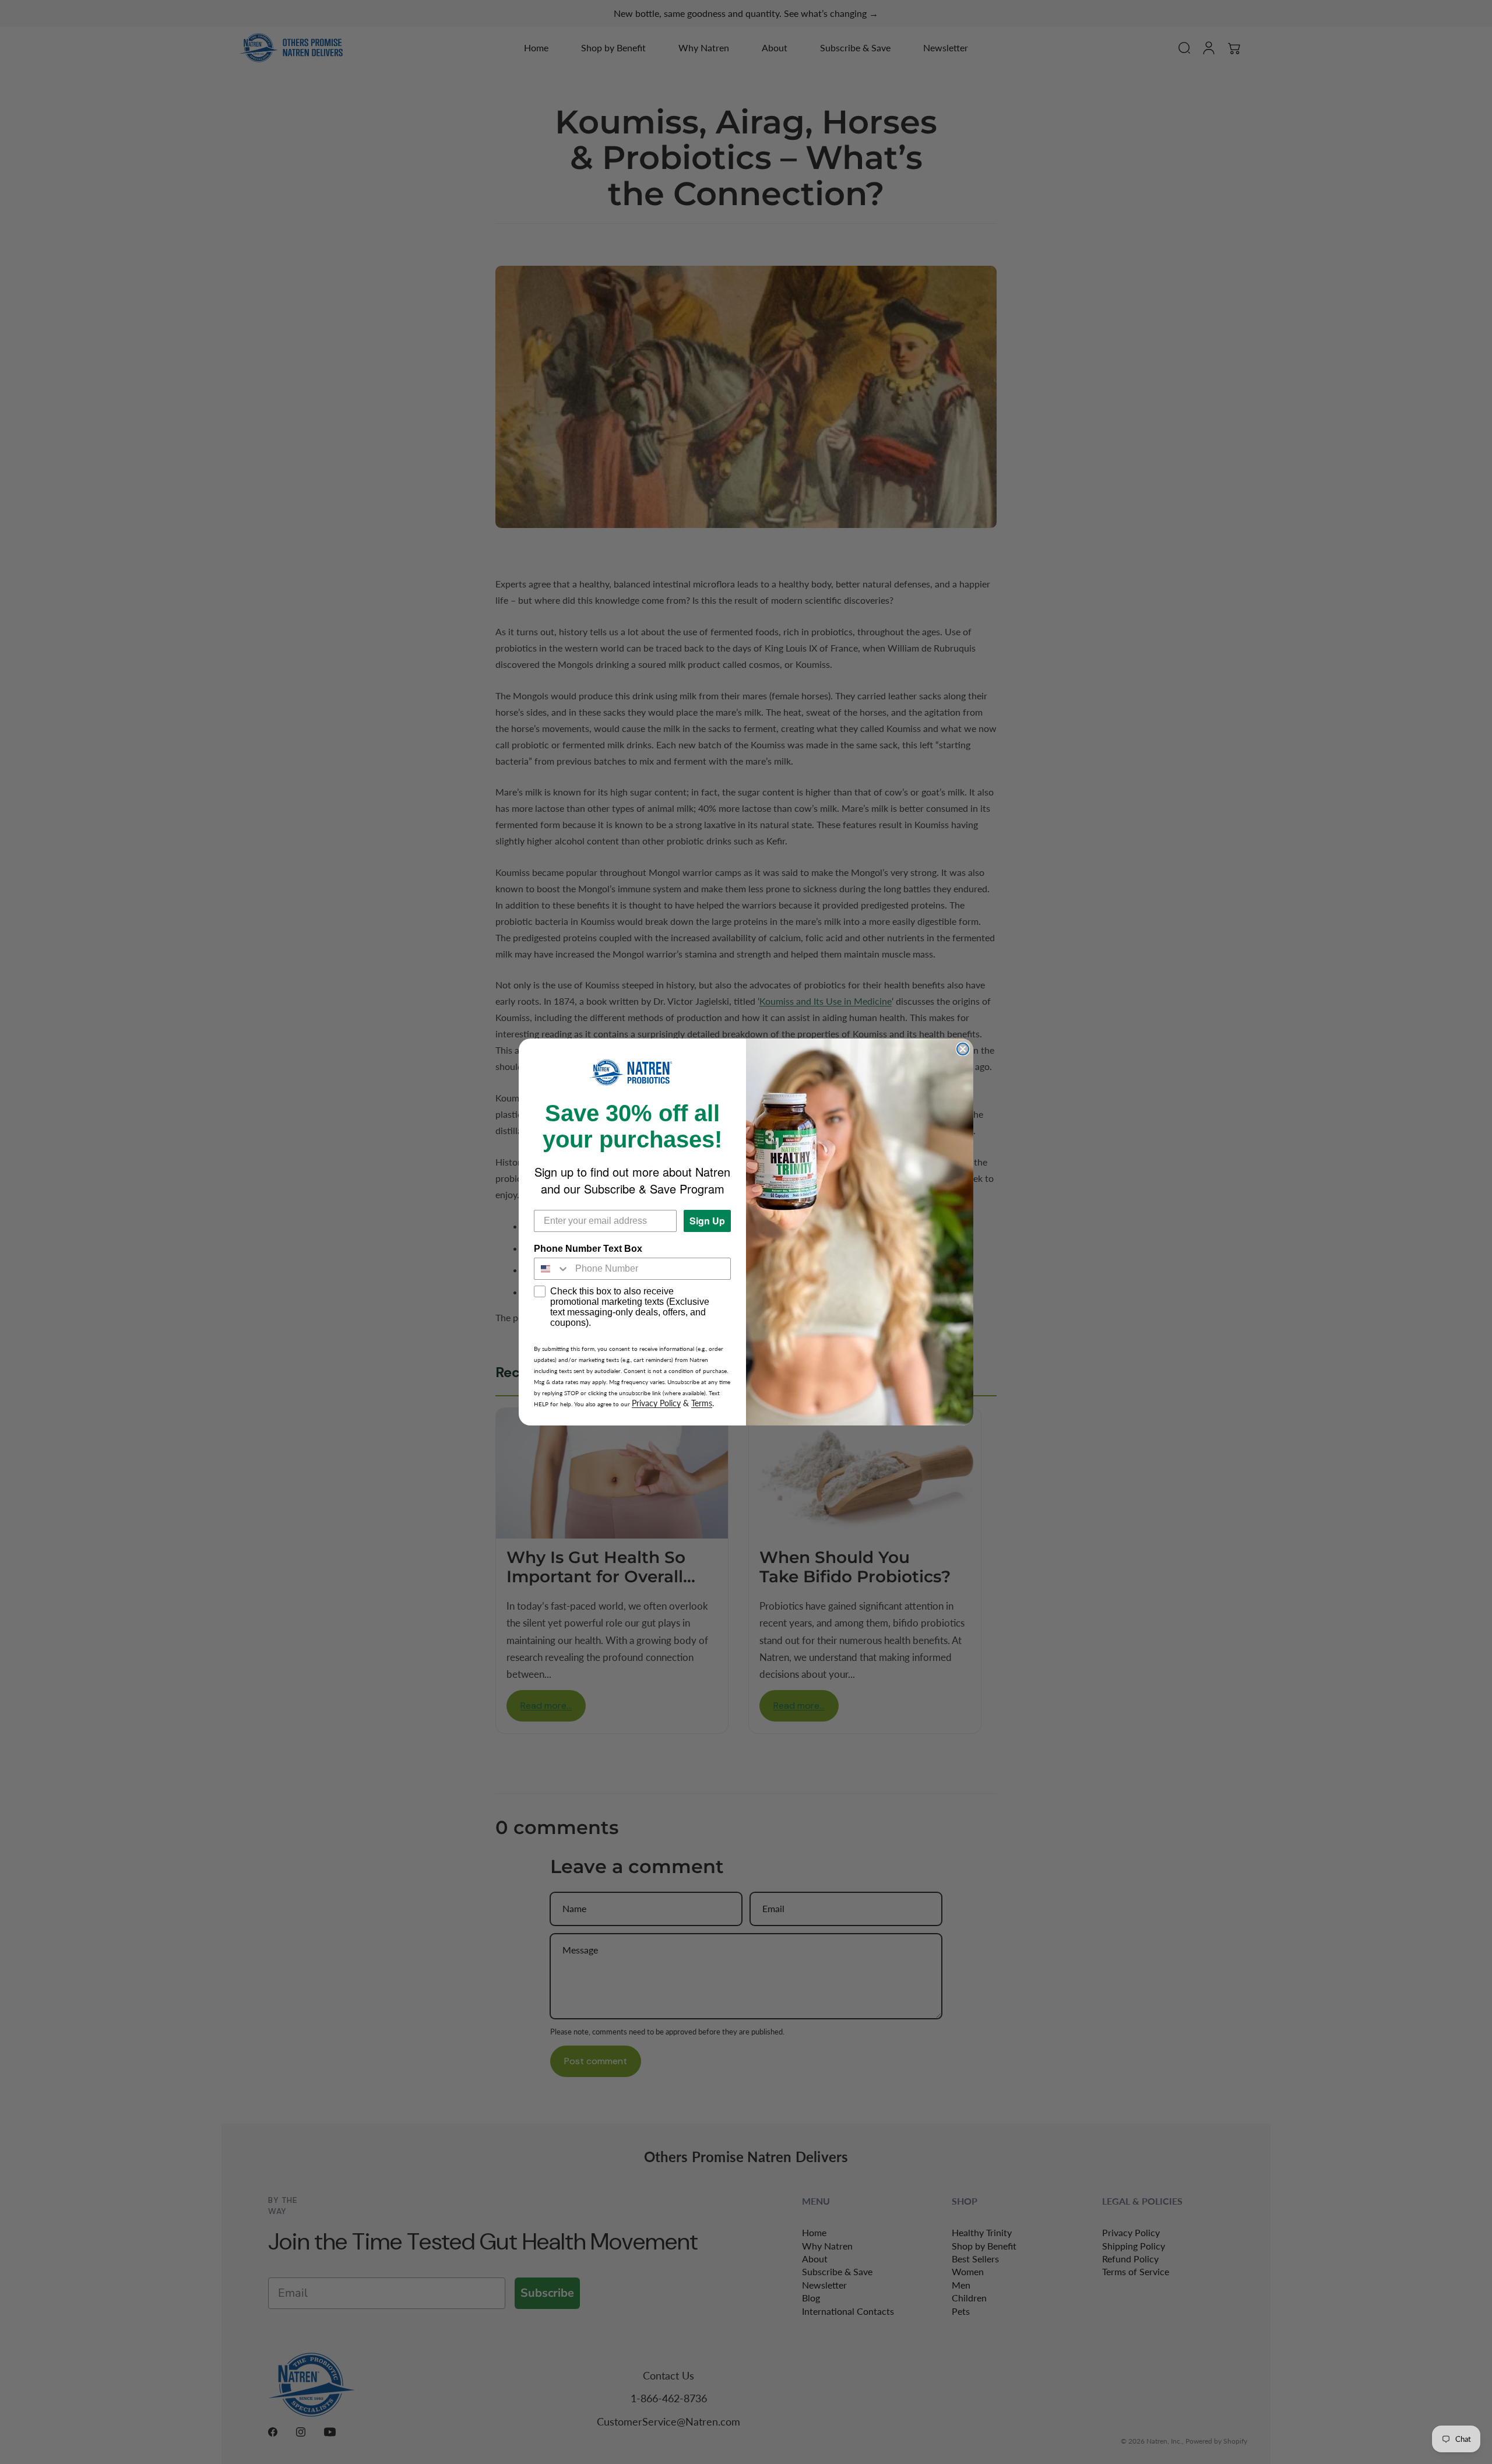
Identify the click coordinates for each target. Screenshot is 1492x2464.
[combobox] (552, 1269)
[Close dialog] (963, 1049)
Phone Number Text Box (588, 1249)
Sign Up (707, 1221)
